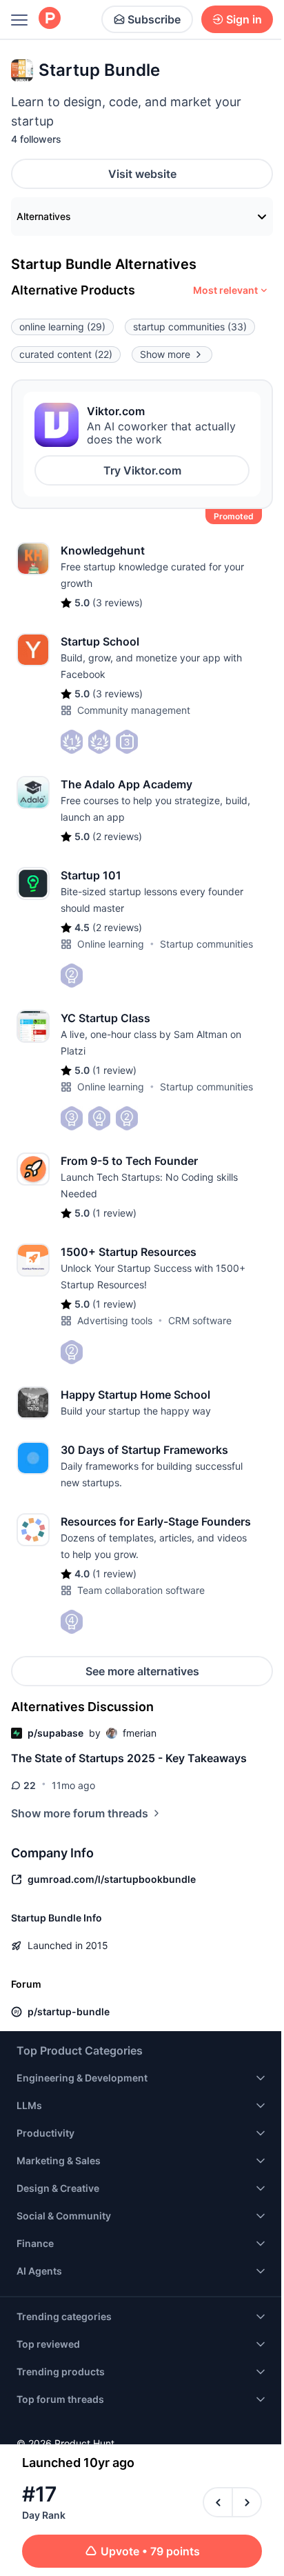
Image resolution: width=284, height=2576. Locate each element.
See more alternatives (142, 1671)
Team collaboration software (141, 1590)
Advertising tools (115, 1320)
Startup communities (206, 944)
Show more (165, 354)
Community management (134, 710)
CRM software (200, 1320)
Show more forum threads (80, 1813)
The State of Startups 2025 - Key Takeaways (129, 1758)
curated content (66, 354)
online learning (62, 327)
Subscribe (154, 19)
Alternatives (44, 216)
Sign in (244, 19)
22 (30, 1785)
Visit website (142, 174)
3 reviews (118, 602)
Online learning (111, 944)
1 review (114, 1070)
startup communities (190, 327)
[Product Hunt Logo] (50, 19)
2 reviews (117, 836)
